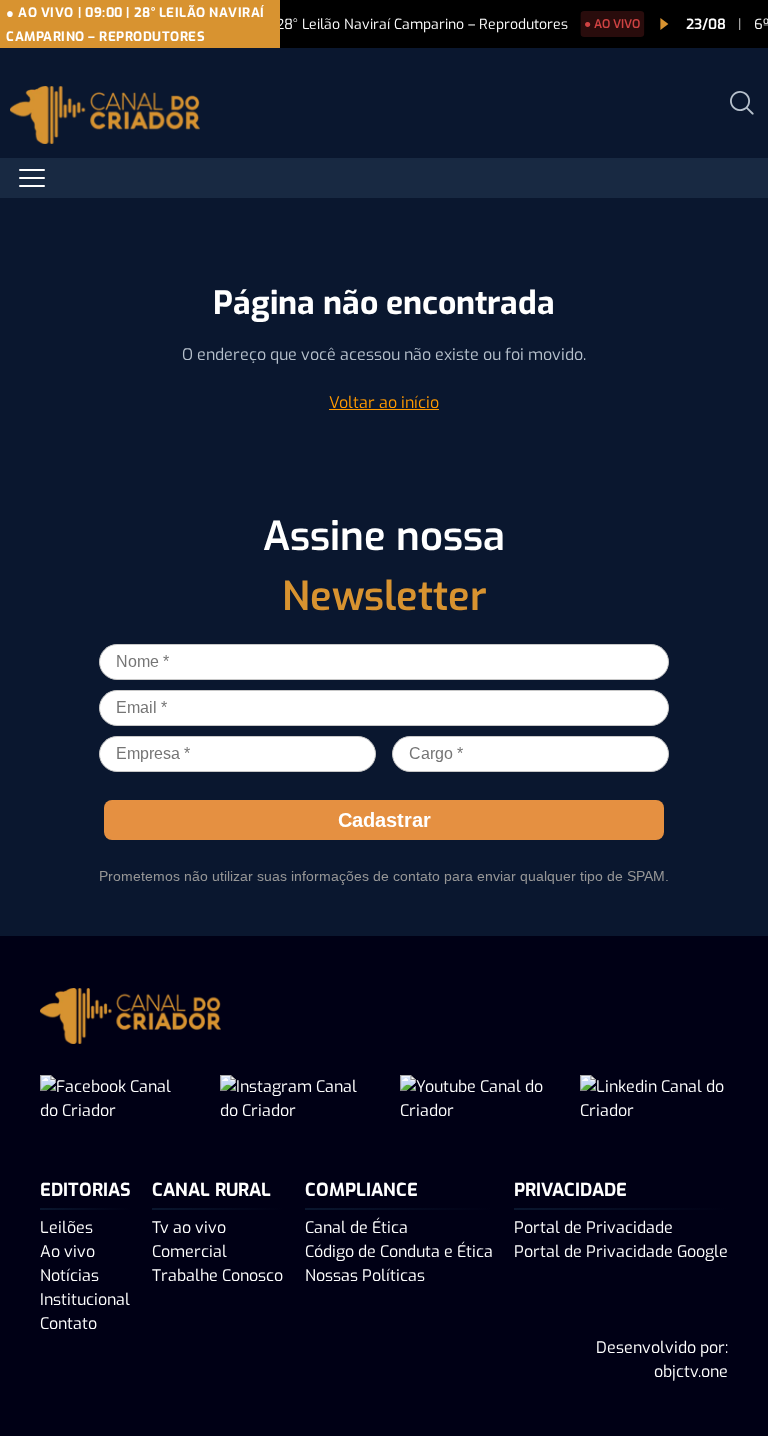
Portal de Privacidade (593, 1227)
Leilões (66, 1227)
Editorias (85, 1190)
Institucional (85, 1299)
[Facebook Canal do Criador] (114, 1099)
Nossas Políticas (365, 1275)
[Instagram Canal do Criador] (294, 1099)
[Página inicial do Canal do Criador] (105, 118)
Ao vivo (67, 1251)
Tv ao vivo (189, 1227)
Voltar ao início (384, 402)
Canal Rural (211, 1190)
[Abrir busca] (742, 103)
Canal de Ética (356, 1227)
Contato (68, 1323)
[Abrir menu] (32, 178)
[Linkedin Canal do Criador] (654, 1099)
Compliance (361, 1190)
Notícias (69, 1275)
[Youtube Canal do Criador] (474, 1099)
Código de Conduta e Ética (399, 1251)
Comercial (189, 1251)
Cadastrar (384, 820)
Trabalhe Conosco (217, 1275)
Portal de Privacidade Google (621, 1251)
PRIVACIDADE (570, 1190)
